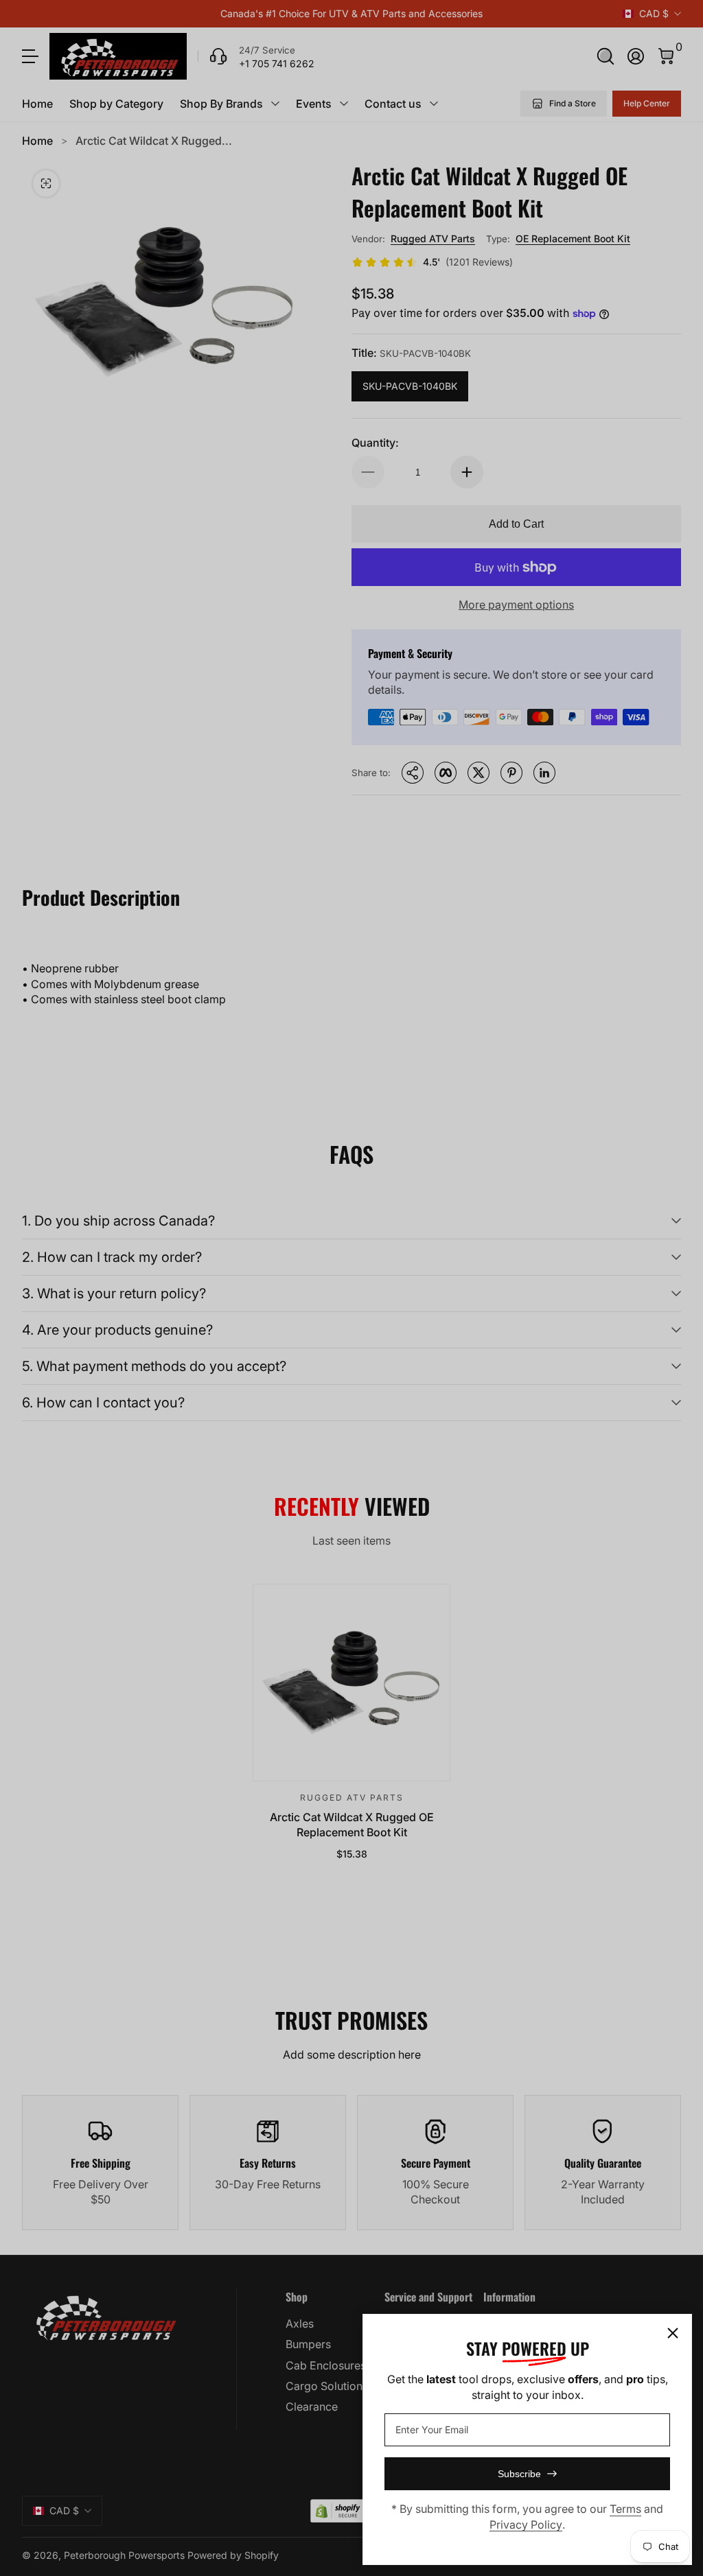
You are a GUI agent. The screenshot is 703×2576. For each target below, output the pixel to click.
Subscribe (519, 2474)
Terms (625, 2509)
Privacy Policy (526, 2525)
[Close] (673, 2333)
